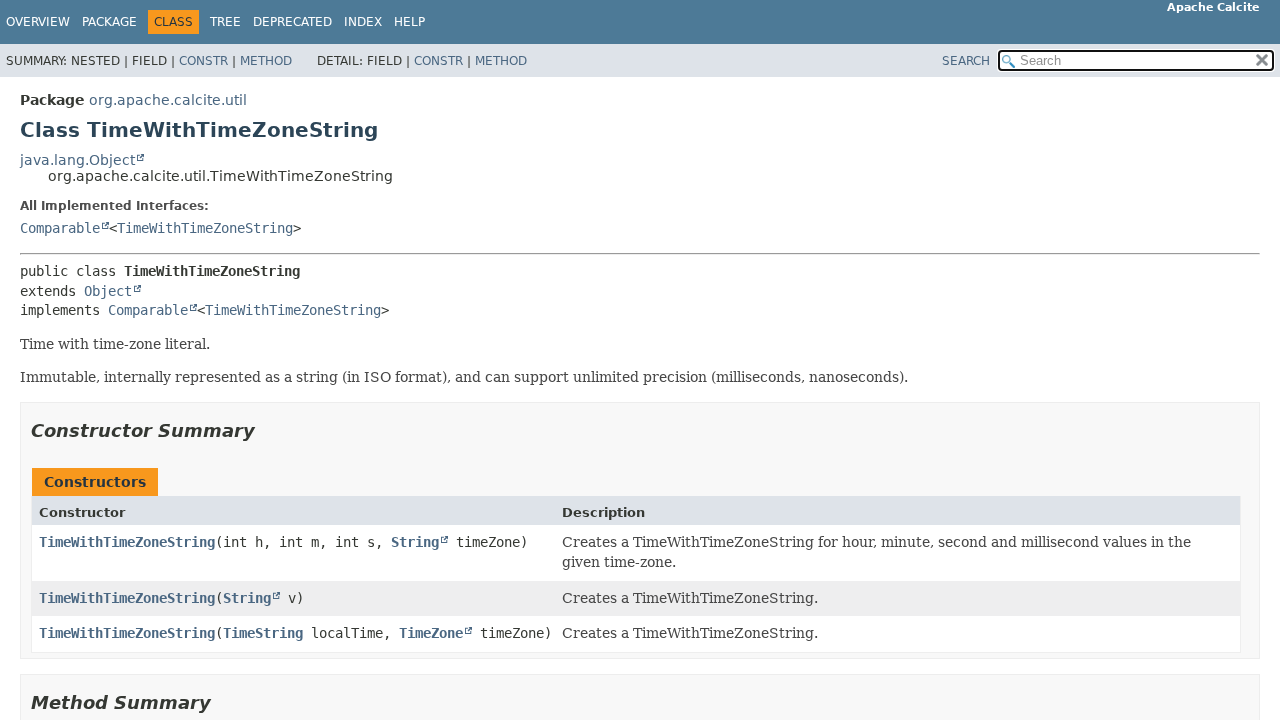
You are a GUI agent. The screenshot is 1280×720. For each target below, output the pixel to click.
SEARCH (966, 61)
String (415, 542)
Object (108, 291)
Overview (38, 22)
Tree (225, 22)
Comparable (60, 228)
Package (109, 22)
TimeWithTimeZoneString (205, 228)
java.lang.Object (77, 160)
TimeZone (431, 633)
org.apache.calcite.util (168, 100)
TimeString (263, 633)
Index (363, 22)
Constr (203, 61)
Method (266, 61)
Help (409, 22)
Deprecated (292, 22)
